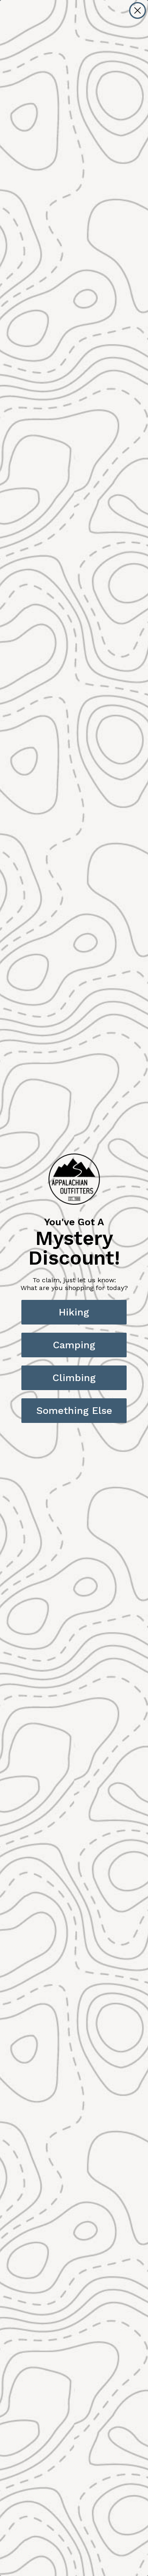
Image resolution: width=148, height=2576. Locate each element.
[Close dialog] (138, 10)
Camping (74, 1345)
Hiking (74, 1312)
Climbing (74, 1378)
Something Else (74, 1411)
